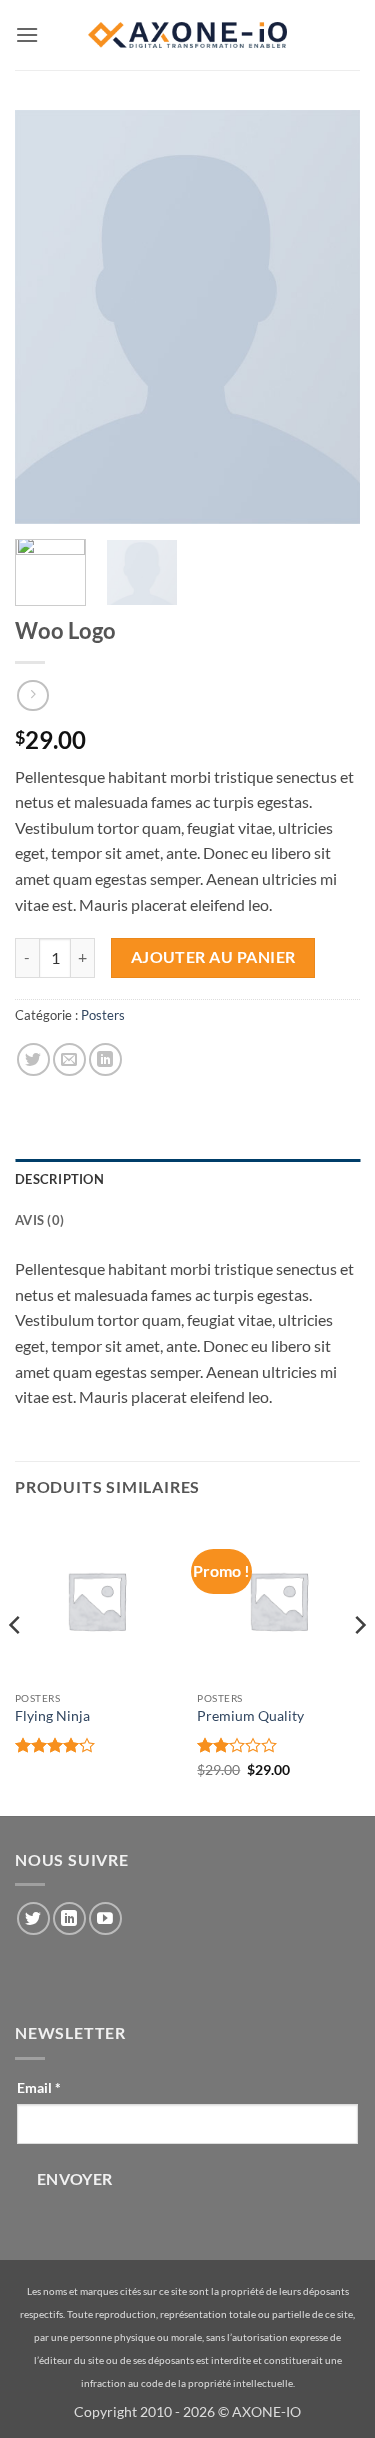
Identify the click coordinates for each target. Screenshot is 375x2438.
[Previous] (16, 1665)
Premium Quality (250, 1716)
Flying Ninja (52, 1716)
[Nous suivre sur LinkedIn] (69, 1918)
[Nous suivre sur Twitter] (33, 1918)
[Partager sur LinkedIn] (105, 1059)
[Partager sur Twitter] (33, 1059)
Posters (103, 1015)
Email (39, 2087)
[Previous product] (32, 695)
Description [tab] (59, 1179)
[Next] (359, 1665)
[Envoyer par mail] (69, 1059)
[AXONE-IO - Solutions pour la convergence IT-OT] (188, 35)
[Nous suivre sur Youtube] (105, 1918)
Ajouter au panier (213, 957)
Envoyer (75, 2179)
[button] (27, 34)
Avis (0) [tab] (39, 1220)
